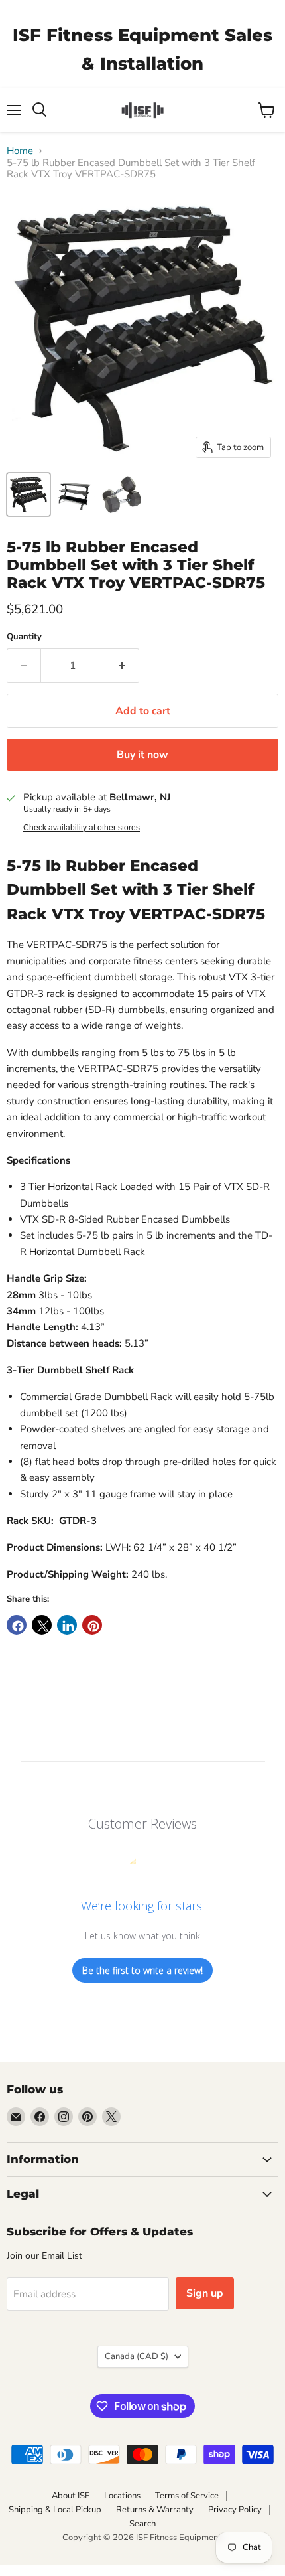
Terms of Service (187, 2496)
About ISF (71, 2496)
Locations (122, 2496)
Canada (137, 2356)
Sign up (205, 2293)
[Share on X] (42, 1625)
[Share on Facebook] (17, 1625)
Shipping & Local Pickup (55, 2510)
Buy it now (142, 755)
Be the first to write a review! (142, 1970)
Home (20, 151)
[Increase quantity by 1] (122, 666)
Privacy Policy (235, 2510)
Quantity (24, 637)
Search (142, 2524)
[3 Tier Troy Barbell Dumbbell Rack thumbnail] (28, 494)
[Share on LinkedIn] (67, 1625)
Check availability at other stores (82, 828)
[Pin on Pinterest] (92, 1625)
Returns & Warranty (155, 2510)
